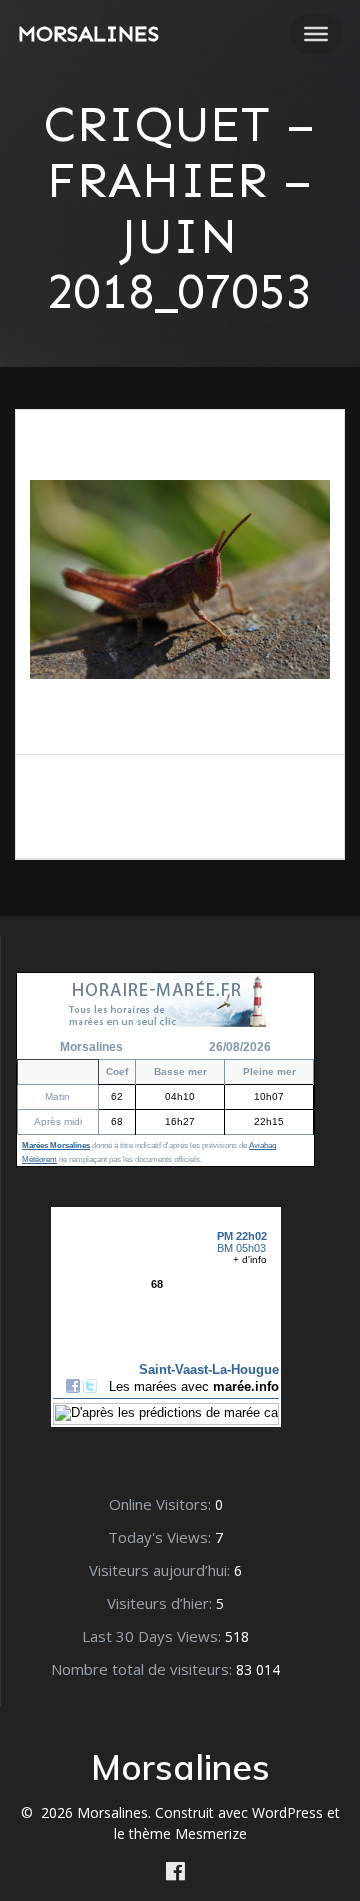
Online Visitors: (162, 1504)
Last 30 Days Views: (153, 1636)
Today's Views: (161, 1537)
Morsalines (88, 34)
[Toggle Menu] (316, 34)
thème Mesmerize (188, 1833)
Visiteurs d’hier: (161, 1603)
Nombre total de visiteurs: (143, 1669)
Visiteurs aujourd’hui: (161, 1570)
